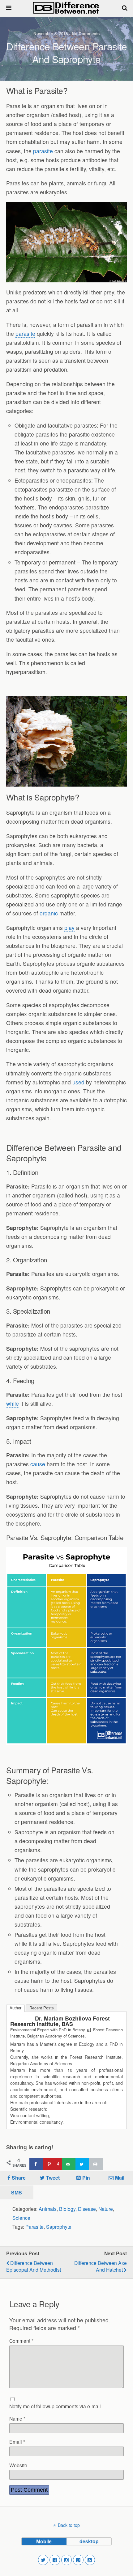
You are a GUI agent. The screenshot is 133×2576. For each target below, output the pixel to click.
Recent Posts (42, 2008)
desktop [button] (89, 2541)
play (69, 928)
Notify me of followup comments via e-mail (55, 2406)
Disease (87, 2209)
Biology (67, 2209)
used (78, 1082)
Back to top (69, 2525)
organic (49, 913)
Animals (48, 2209)
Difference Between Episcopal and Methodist (34, 2266)
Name (17, 2418)
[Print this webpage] (96, 2164)
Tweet (53, 2178)
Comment (21, 2341)
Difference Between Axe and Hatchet (101, 2266)
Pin (86, 2178)
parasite (43, 151)
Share (19, 2178)
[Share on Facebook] (36, 2164)
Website (18, 2465)
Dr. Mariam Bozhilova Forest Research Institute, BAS (60, 2021)
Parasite (34, 2227)
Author (15, 2008)
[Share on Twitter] (82, 2164)
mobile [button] (44, 2541)
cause (38, 1464)
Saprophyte (59, 2227)
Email (17, 2442)
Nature (106, 2209)
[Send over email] (69, 2164)
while (13, 1403)
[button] (43, 2560)
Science (21, 2218)
